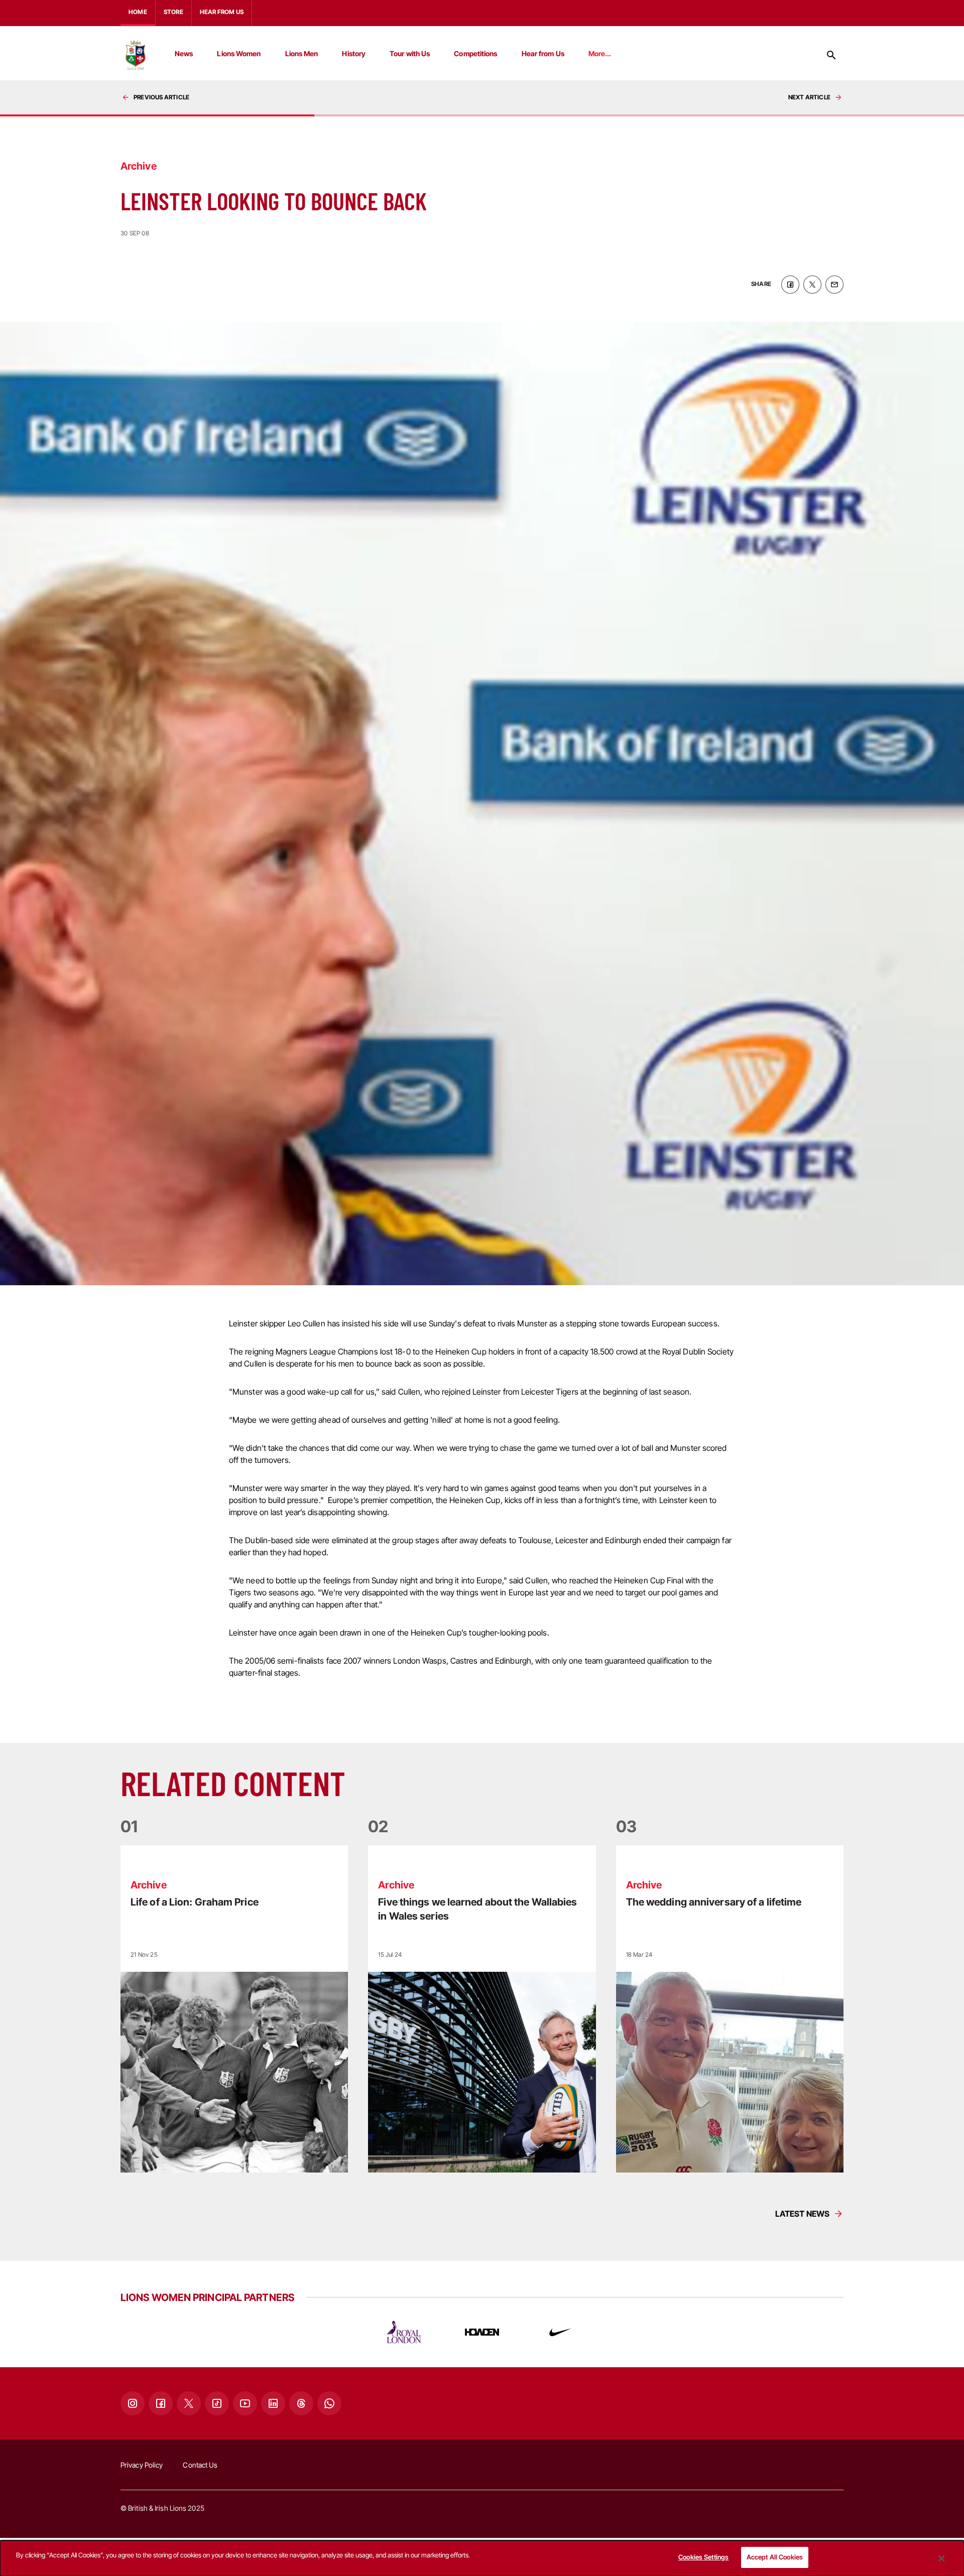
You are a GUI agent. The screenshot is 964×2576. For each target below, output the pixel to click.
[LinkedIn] (273, 2403)
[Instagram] (133, 2403)
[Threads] (301, 2403)
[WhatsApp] (329, 2403)
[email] (834, 285)
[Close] (941, 2558)
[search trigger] (831, 55)
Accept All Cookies (775, 2557)
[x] (812, 285)
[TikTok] (217, 2403)
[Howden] (482, 2332)
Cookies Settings (703, 2557)
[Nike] (560, 2332)
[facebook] (790, 285)
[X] (189, 2403)
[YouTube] (245, 2403)
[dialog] (482, 2558)
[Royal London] (404, 2332)
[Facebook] (161, 2403)
